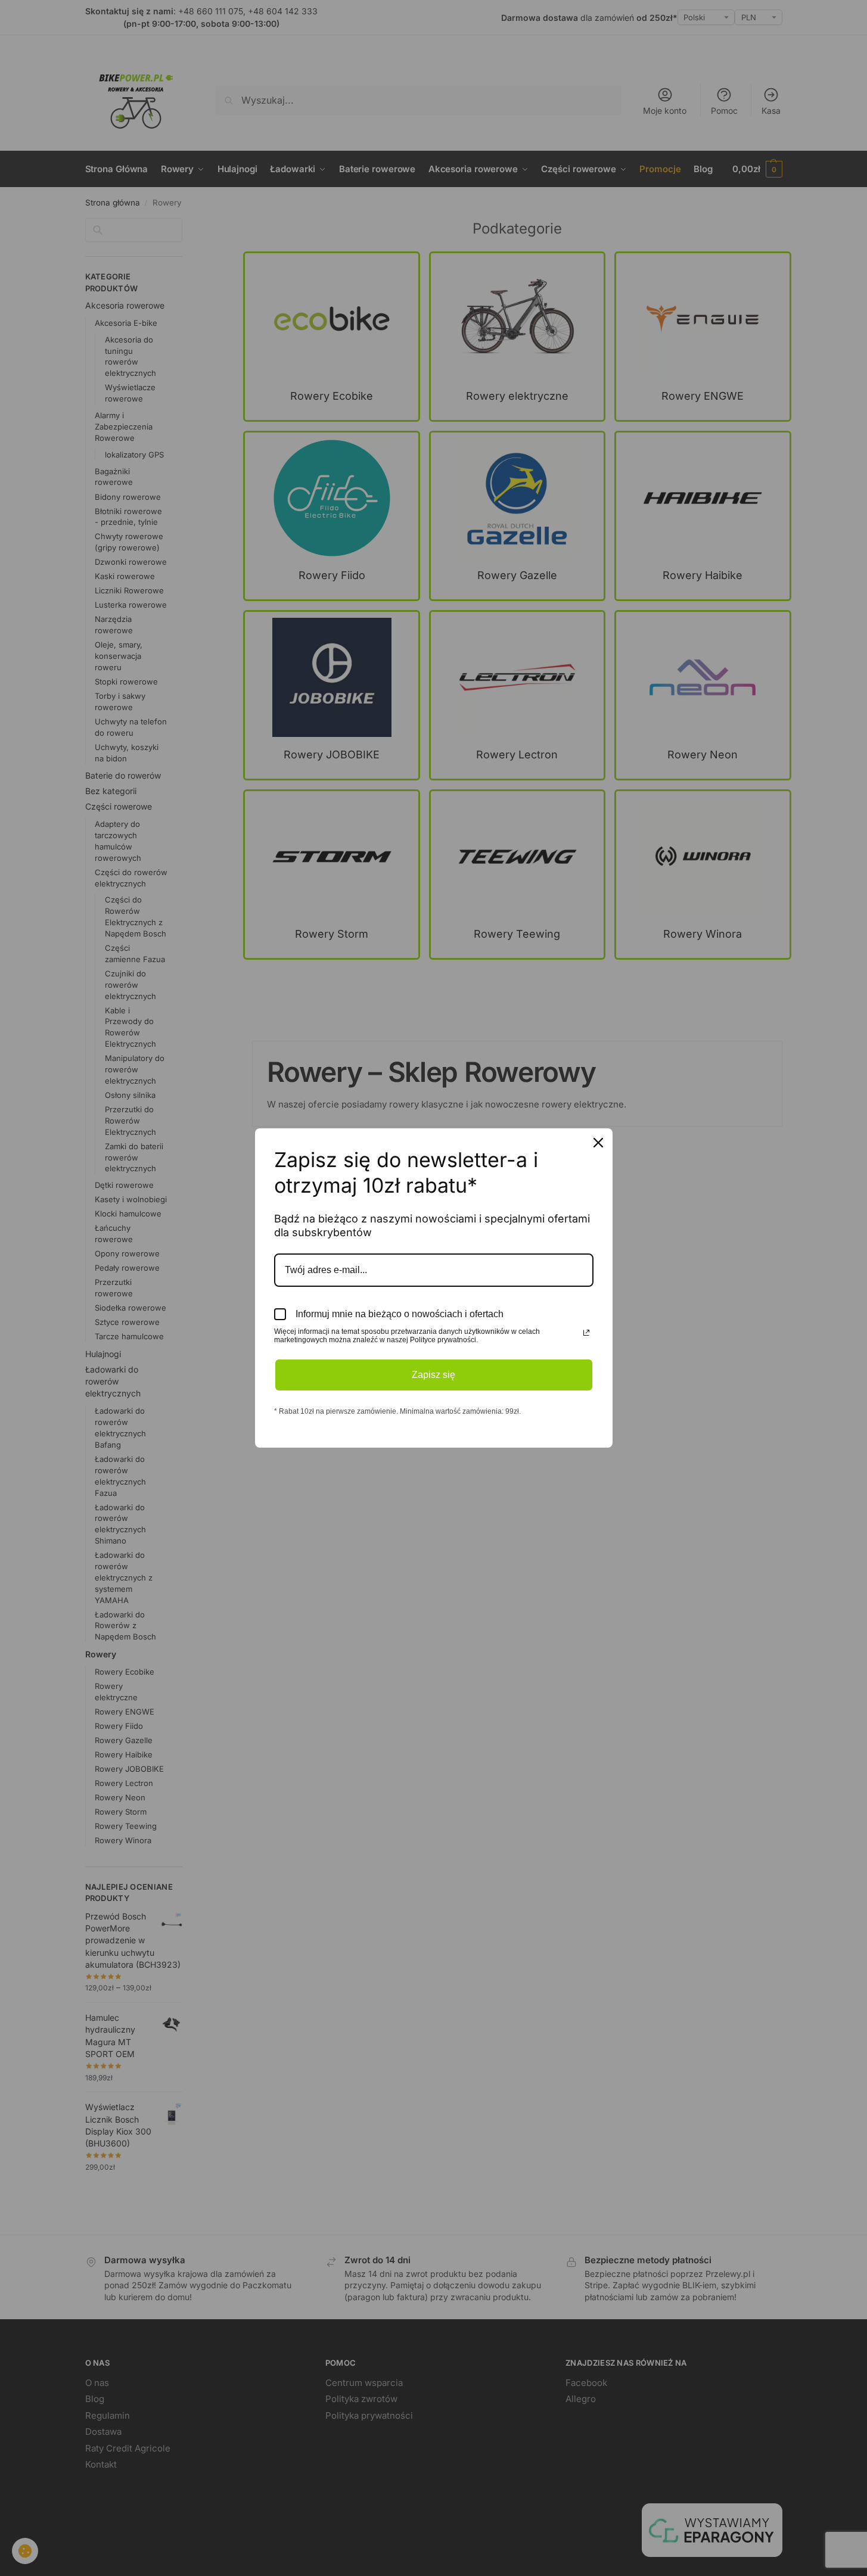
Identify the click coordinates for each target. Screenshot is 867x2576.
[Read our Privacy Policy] (586, 1333)
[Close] (598, 1143)
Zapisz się (433, 1375)
